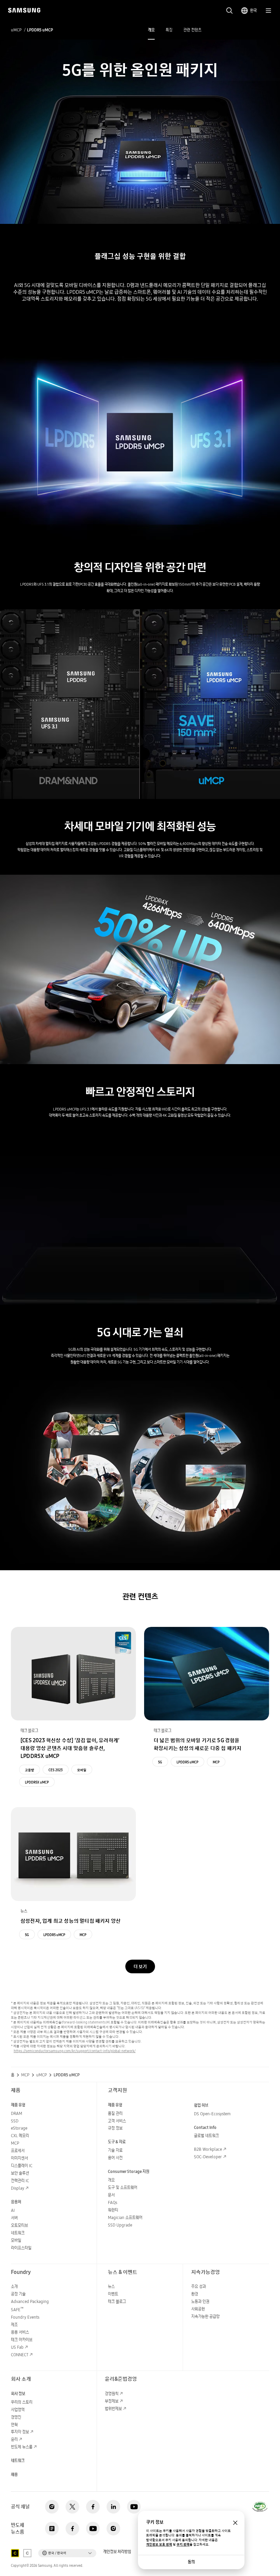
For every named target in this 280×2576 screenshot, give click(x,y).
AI (13, 2210)
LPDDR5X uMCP (37, 1782)
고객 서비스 (117, 2121)
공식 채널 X (72, 2507)
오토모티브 (19, 2225)
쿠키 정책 (183, 2544)
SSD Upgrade (120, 2225)
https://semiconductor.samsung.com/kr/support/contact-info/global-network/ (75, 2051)
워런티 (113, 2210)
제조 (14, 2325)
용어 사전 (115, 2158)
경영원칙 (112, 2394)
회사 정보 (18, 2394)
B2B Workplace (208, 2149)
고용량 (30, 1770)
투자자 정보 (20, 2432)
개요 (151, 30)
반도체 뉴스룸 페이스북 (72, 2529)
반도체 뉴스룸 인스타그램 (113, 2529)
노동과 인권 (200, 2301)
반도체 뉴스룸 (22, 2447)
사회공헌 (198, 2309)
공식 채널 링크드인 (113, 2507)
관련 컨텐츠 (192, 30)
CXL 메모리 (20, 2136)
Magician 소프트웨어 (125, 2217)
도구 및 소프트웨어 (123, 2187)
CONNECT (20, 2355)
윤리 (14, 2439)
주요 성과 (199, 2286)
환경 (195, 2294)
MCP (216, 1762)
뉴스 (111, 2286)
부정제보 (112, 2401)
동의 (191, 2562)
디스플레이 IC (22, 2166)
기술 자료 (115, 2150)
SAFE (17, 2310)
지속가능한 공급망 (205, 2316)
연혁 (14, 2425)
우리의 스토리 (22, 2402)
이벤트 (113, 2294)
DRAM (17, 2113)
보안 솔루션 (20, 2173)
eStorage (19, 2128)
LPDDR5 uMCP (187, 1762)
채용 (14, 2474)
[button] (67, 2553)
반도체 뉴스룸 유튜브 (93, 2529)
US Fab (17, 2347)
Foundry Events (25, 2317)
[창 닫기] (235, 2523)
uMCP (16, 30)
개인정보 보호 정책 (159, 2544)
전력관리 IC (20, 2181)
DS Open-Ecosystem (212, 2114)
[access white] (27, 2553)
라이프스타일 (21, 2248)
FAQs (113, 2202)
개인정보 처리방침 (117, 2552)
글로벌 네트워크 (206, 2136)
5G (160, 1762)
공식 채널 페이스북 (93, 2507)
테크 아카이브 (22, 2340)
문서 (111, 2195)
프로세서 (18, 2151)
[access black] (15, 2553)
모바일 (82, 1770)
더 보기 (140, 1966)
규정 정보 (115, 2128)
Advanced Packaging (30, 2301)
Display (18, 2188)
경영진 (16, 2417)
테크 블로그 (117, 2301)
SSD (15, 2121)
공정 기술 (18, 2294)
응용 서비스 (20, 2332)
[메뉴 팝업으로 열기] (268, 11)
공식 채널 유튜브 (134, 2507)
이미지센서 (19, 2158)
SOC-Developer (208, 2157)
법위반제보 (113, 2409)
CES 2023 (56, 1770)
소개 (14, 2286)
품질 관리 (115, 2113)
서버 (14, 2218)
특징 (169, 30)
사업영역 (18, 2410)
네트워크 (18, 2233)
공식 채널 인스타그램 (52, 2507)
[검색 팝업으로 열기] (229, 11)
